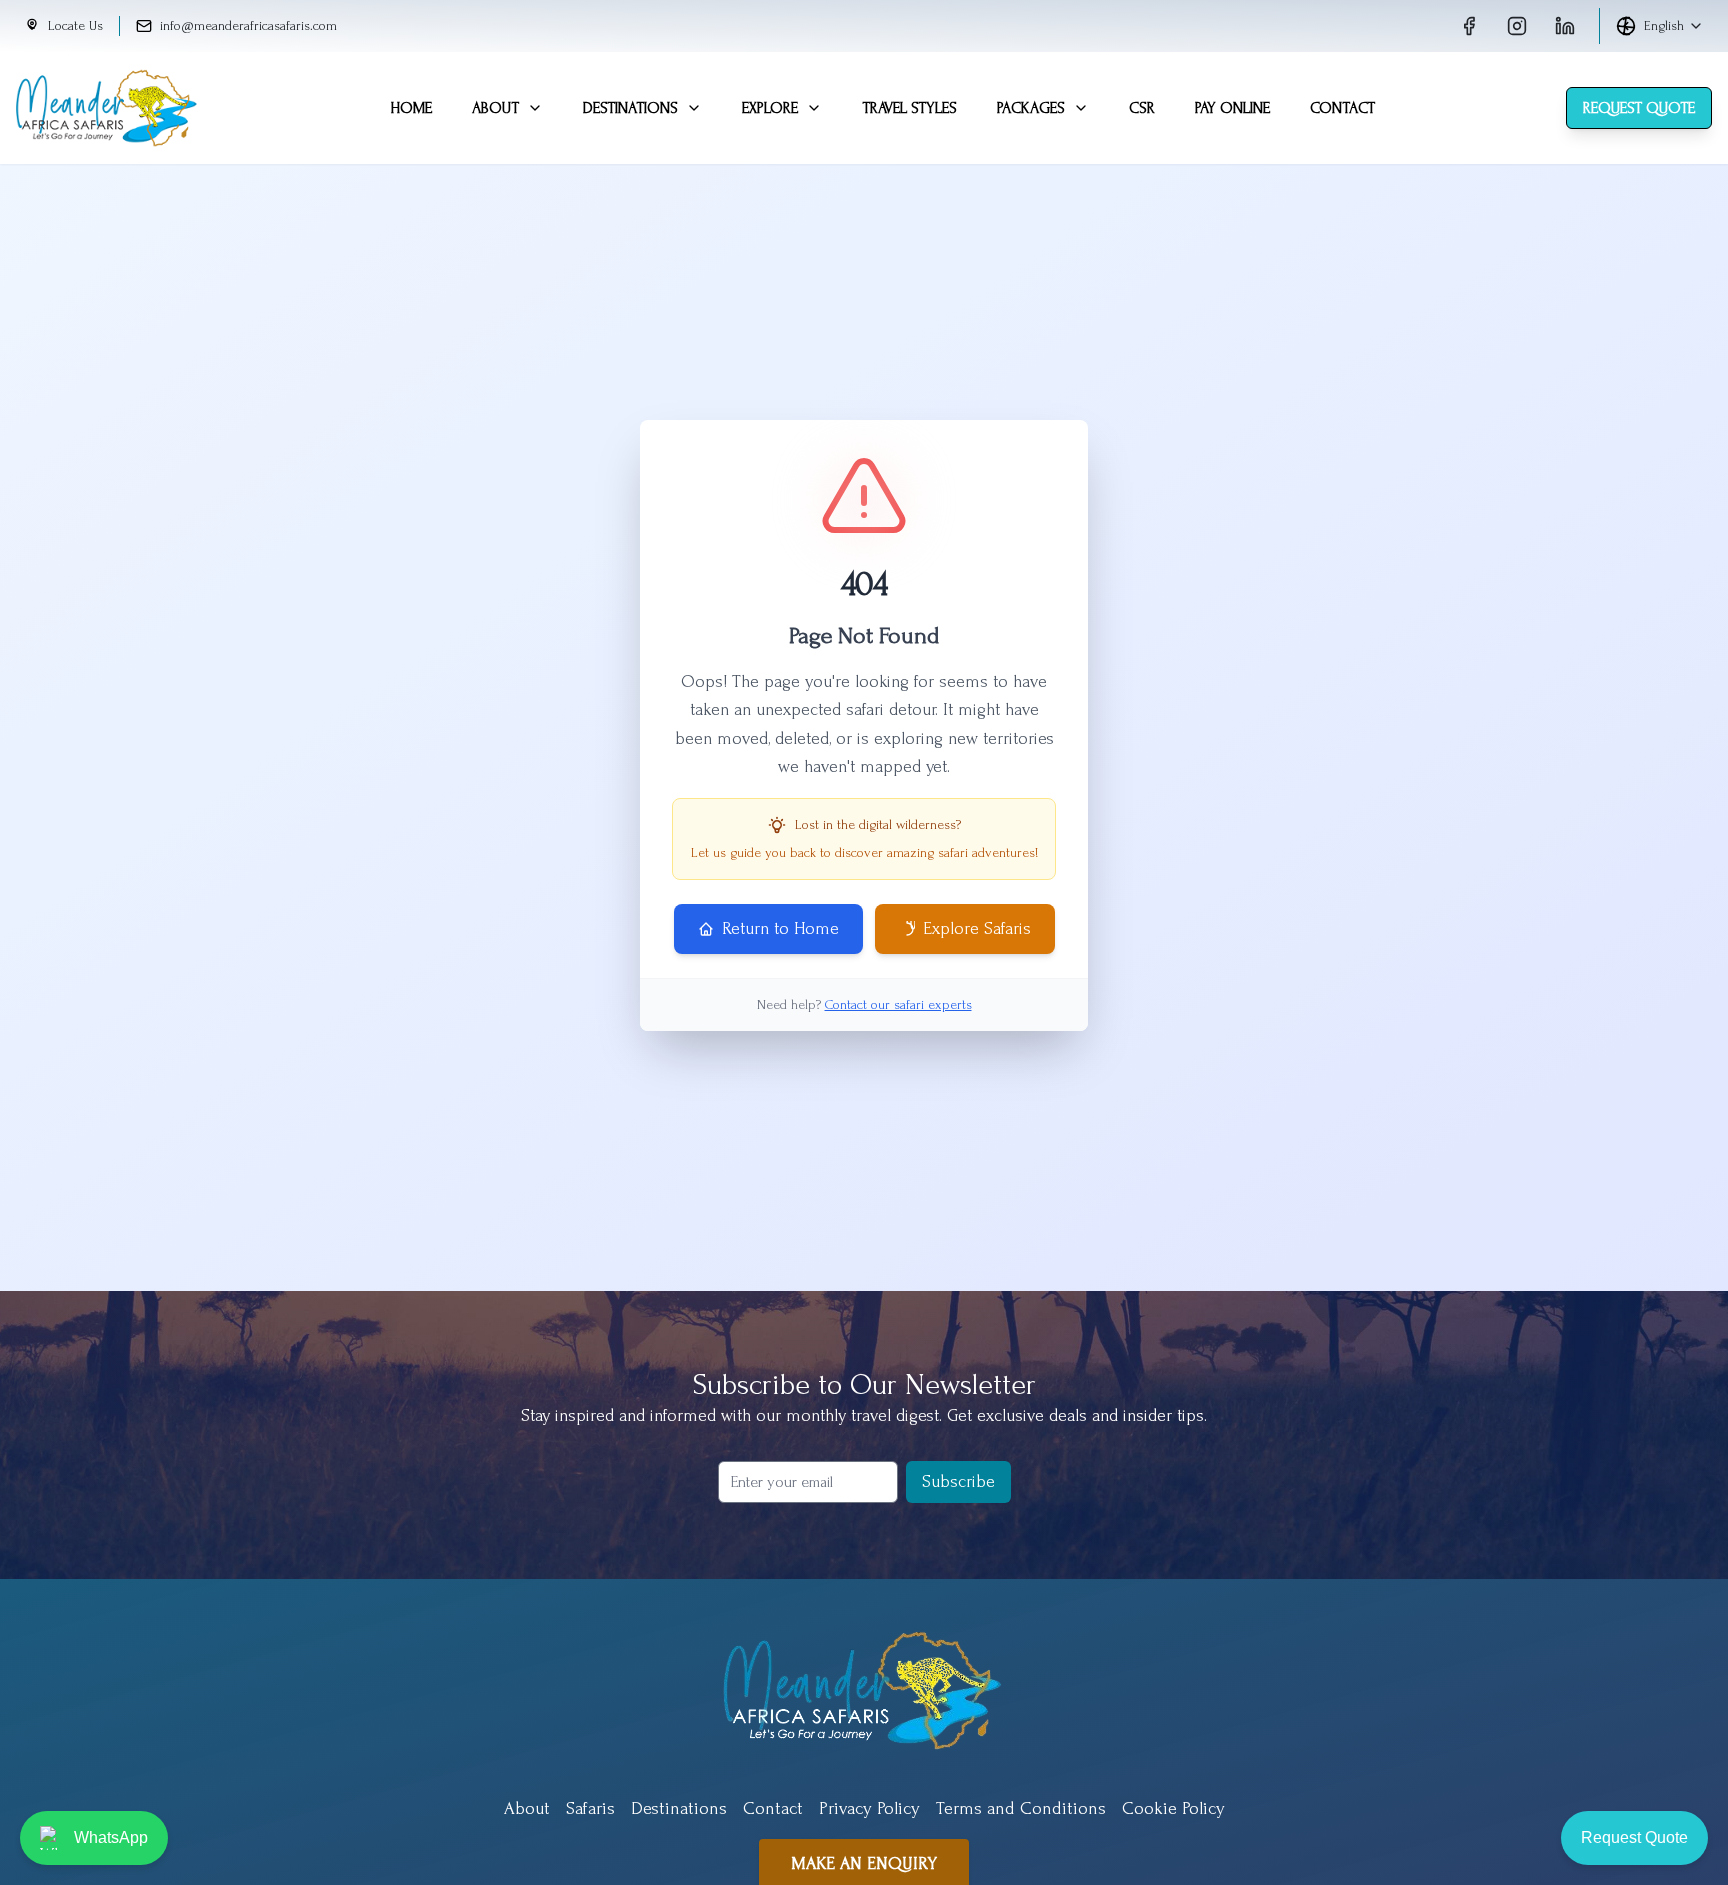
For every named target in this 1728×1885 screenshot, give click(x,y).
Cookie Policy (1173, 1808)
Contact (1342, 108)
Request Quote (1639, 108)
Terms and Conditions (1021, 1808)
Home (411, 108)
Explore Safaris (977, 928)
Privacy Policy (869, 1808)
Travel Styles (909, 108)
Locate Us (75, 25)
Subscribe (958, 1481)
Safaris (590, 1808)
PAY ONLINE (1232, 108)
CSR (1142, 108)
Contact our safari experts (898, 1004)
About (495, 108)
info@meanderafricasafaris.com (248, 25)
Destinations (630, 108)
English (1664, 25)
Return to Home (780, 928)
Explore (770, 108)
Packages (1031, 108)
